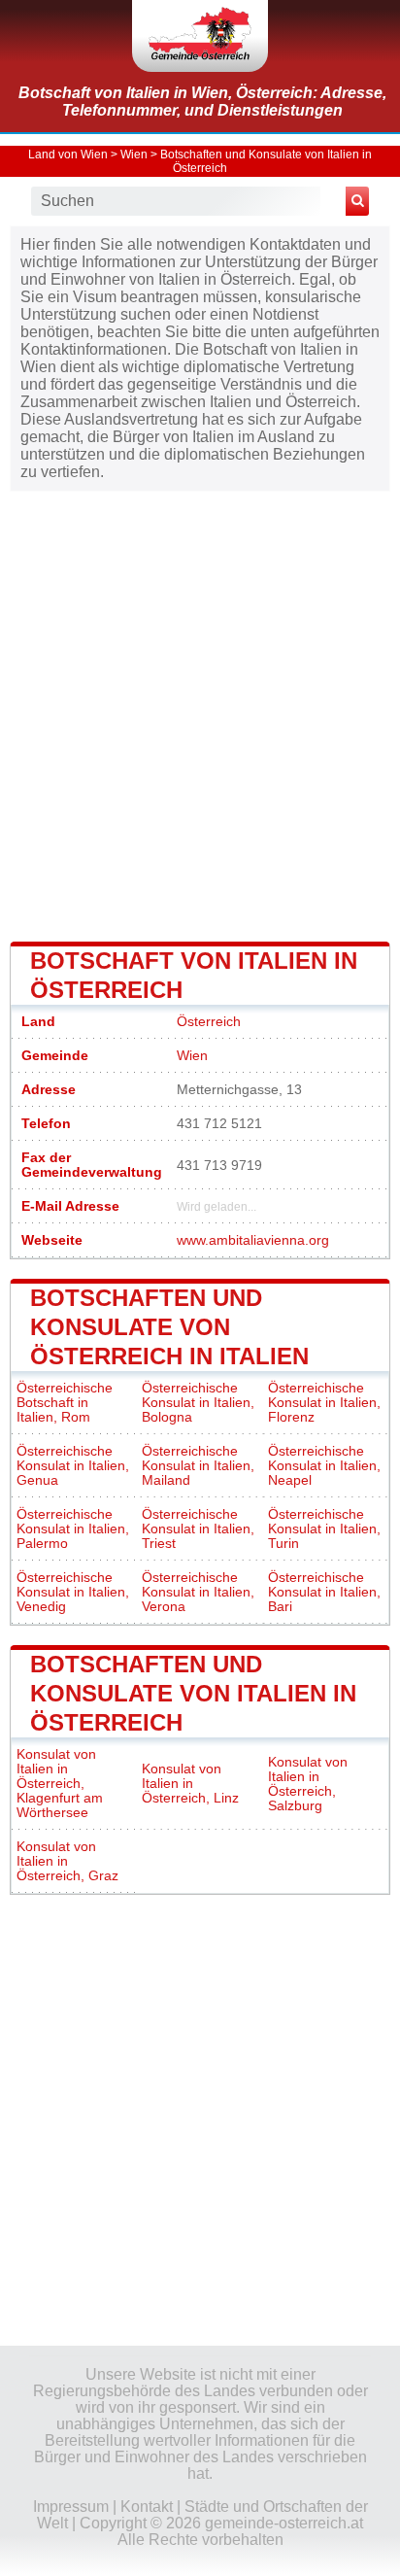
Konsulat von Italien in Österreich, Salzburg (308, 1784)
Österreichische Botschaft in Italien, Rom (65, 1403)
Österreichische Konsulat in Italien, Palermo (73, 1529)
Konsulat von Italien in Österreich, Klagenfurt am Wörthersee (60, 1784)
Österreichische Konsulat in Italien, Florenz (324, 1403)
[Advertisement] (200, 714)
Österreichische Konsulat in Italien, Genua (73, 1466)
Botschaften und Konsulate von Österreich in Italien (169, 1327)
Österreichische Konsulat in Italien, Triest (198, 1529)
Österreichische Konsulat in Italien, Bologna (198, 1403)
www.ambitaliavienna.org (253, 1240)
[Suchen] (357, 201)
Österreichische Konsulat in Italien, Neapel (324, 1466)
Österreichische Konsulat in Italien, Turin (324, 1529)
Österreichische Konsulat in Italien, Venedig (73, 1592)
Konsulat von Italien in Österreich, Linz (190, 1784)
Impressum (71, 2507)
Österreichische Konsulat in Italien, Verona (198, 1592)
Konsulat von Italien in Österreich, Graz (67, 1861)
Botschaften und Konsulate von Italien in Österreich (193, 1693)
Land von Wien (68, 155)
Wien (134, 155)
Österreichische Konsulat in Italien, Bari (324, 1592)
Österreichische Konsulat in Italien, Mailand (198, 1466)
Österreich (209, 1022)
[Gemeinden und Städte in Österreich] (200, 36)
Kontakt (147, 2507)
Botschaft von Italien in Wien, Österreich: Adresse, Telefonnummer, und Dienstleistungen (202, 102)
